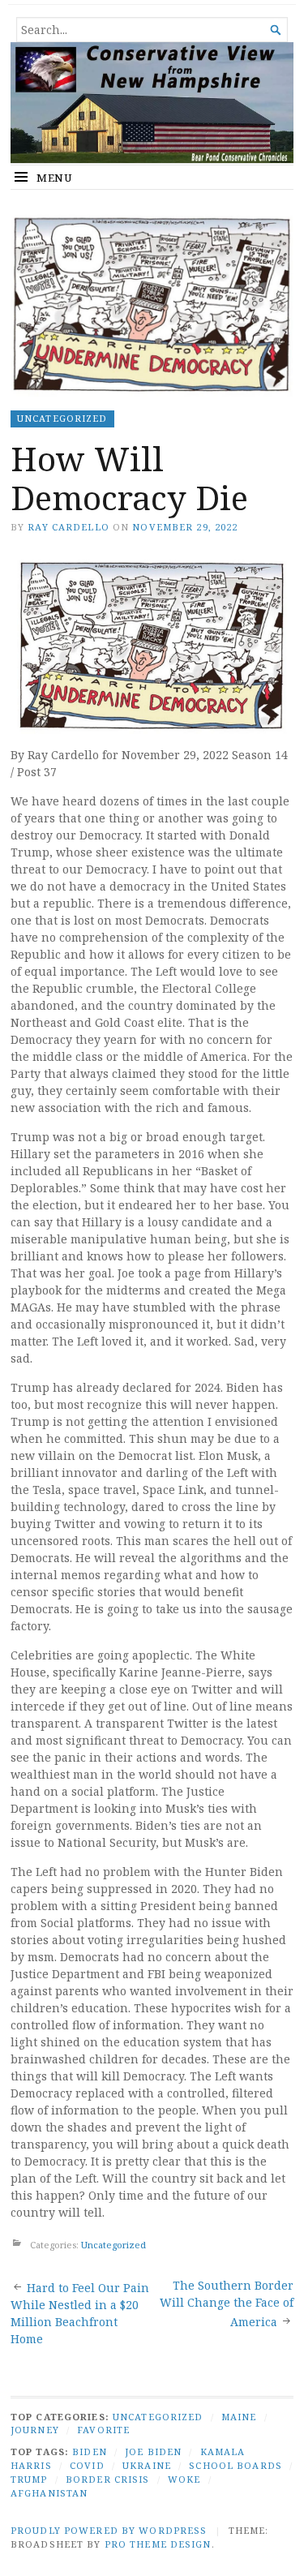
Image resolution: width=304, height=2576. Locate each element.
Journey (35, 2430)
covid (87, 2465)
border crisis (108, 2479)
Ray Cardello (68, 527)
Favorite (103, 2430)
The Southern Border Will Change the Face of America (227, 2303)
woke (184, 2479)
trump (29, 2479)
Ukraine (147, 2465)
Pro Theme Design (158, 2544)
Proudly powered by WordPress (109, 2530)
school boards (235, 2465)
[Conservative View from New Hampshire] (152, 103)
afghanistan (49, 2493)
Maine (239, 2417)
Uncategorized (62, 418)
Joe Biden (153, 2451)
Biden (90, 2451)
